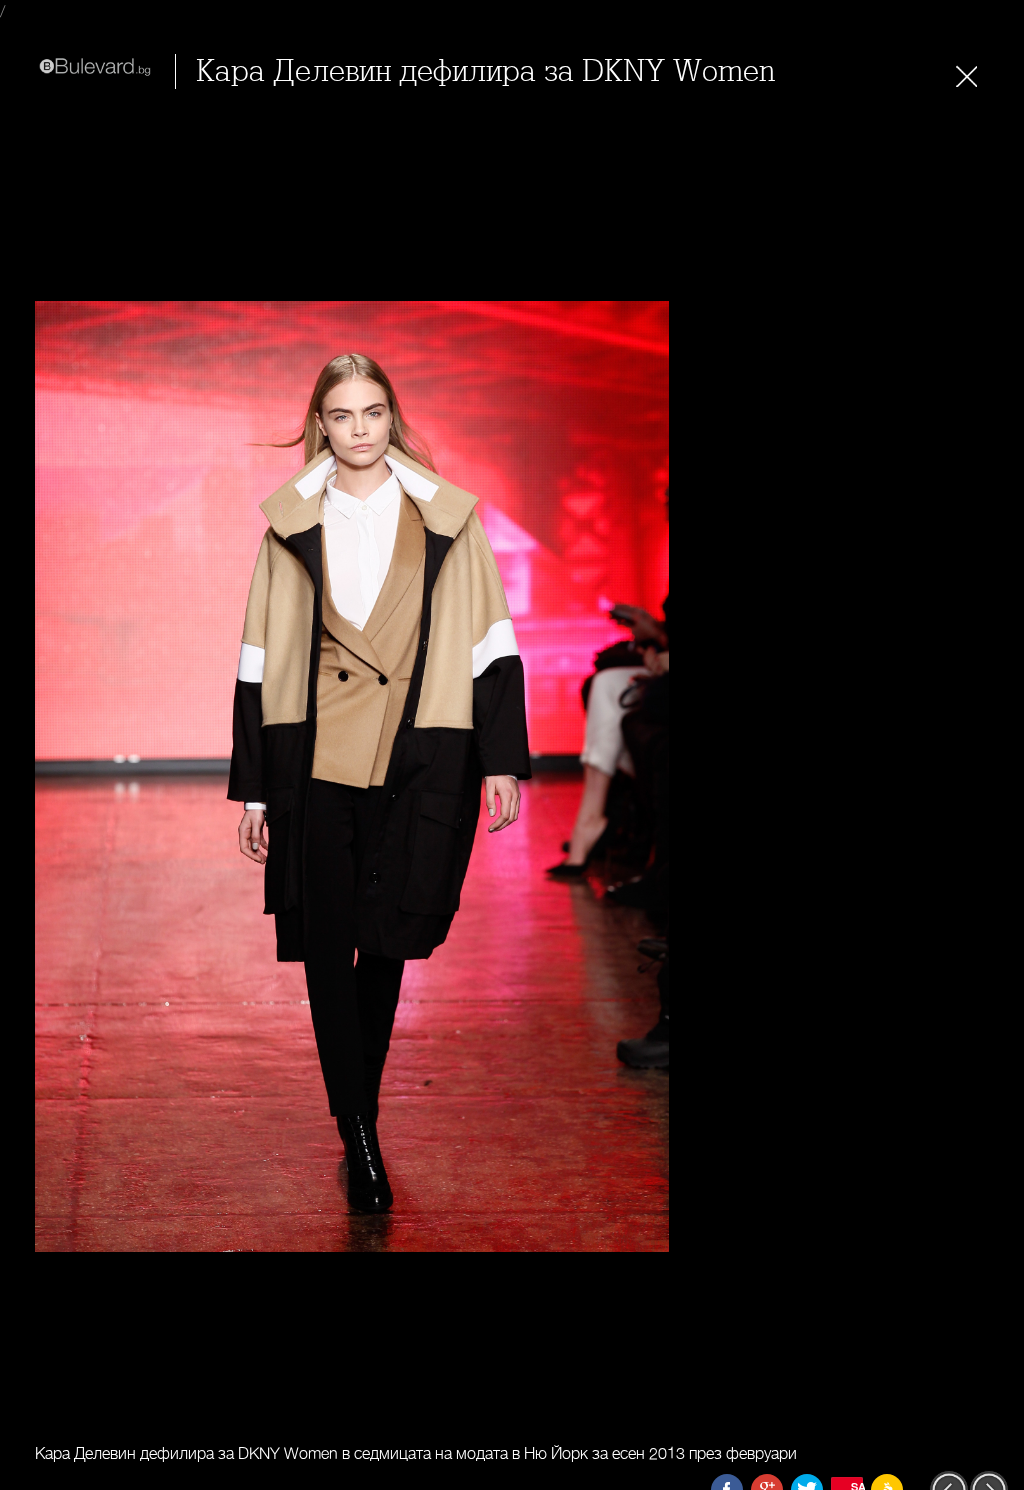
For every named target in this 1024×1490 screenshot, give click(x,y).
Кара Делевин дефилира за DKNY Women (485, 71)
